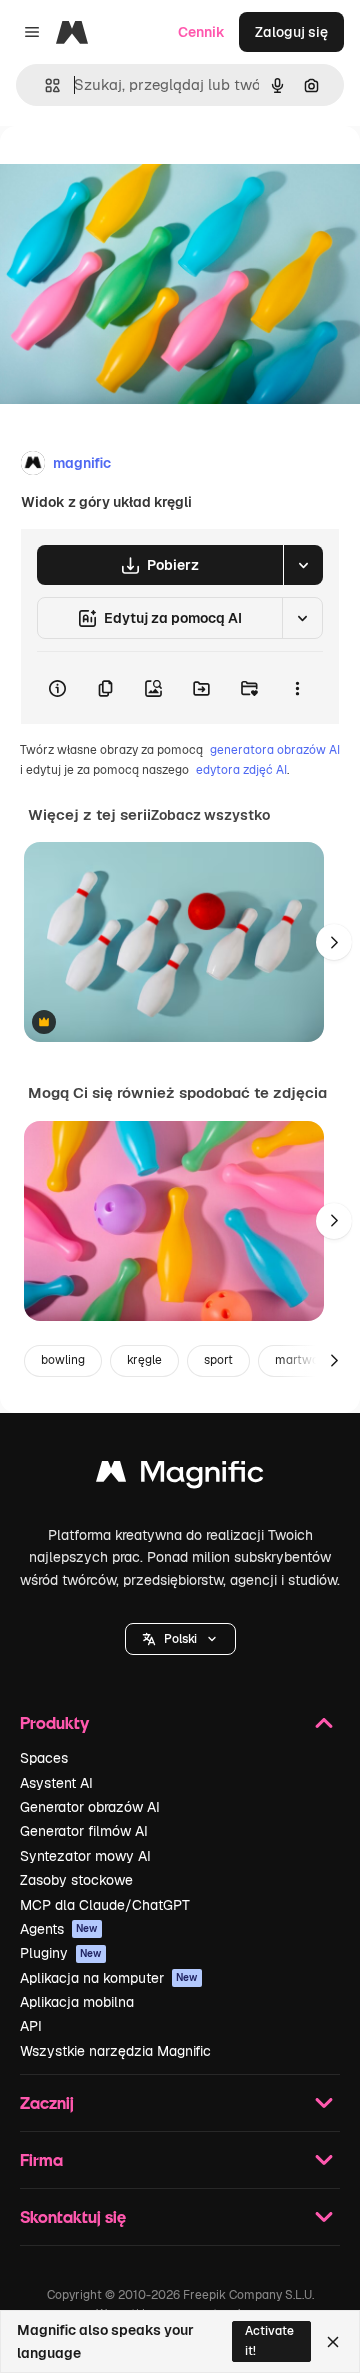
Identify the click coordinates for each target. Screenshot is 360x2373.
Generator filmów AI (84, 1831)
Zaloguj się (291, 32)
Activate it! (269, 2340)
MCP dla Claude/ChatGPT (105, 1905)
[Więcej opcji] (297, 688)
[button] (180, 1639)
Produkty (54, 1722)
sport (218, 1360)
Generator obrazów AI (90, 1807)
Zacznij (47, 2102)
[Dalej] (334, 942)
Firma (41, 2159)
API (31, 2026)
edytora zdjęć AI (241, 770)
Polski (180, 1639)
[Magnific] (180, 1476)
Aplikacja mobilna (77, 2002)
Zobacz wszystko (210, 815)
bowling (63, 1360)
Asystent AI (56, 1783)
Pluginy (61, 1953)
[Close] (333, 2342)
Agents (59, 1929)
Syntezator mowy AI (85, 1856)
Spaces (44, 1758)
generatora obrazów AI (275, 750)
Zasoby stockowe (76, 1880)
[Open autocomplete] (44, 85)
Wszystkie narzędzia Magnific (115, 2051)
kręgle (144, 1360)
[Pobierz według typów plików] (303, 565)
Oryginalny (138, 171)
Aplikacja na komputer (109, 1978)
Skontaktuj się (73, 2216)
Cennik (201, 32)
